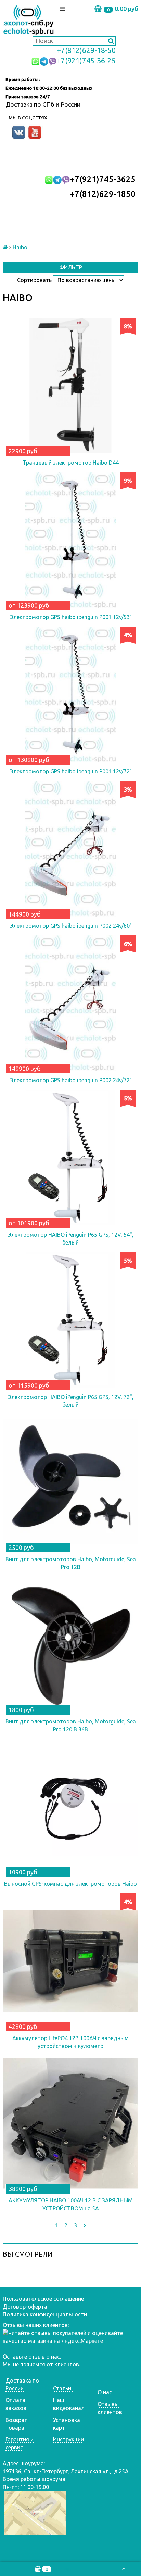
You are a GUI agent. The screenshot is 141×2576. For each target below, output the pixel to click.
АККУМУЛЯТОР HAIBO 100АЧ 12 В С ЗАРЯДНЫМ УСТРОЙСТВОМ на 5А (71, 2204)
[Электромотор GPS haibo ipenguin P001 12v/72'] (70, 694)
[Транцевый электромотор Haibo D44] (70, 386)
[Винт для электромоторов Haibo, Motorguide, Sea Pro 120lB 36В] (70, 1644)
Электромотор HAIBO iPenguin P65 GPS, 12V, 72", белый (71, 1401)
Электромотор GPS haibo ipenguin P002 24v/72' (70, 1080)
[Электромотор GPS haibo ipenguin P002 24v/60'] (70, 849)
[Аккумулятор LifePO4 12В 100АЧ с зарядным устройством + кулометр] (70, 1961)
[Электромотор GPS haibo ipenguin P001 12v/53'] (70, 540)
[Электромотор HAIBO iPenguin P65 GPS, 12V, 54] (70, 1158)
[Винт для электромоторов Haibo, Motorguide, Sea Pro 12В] (70, 1482)
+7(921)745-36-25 (86, 61)
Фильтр (71, 267)
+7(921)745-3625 (103, 179)
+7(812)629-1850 (103, 194)
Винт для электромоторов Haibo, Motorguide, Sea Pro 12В (71, 1563)
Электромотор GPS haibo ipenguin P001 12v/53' (70, 617)
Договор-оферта (25, 2307)
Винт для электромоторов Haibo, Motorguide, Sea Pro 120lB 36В (71, 1725)
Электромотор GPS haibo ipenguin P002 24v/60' (70, 926)
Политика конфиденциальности (45, 2314)
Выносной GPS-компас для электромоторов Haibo (70, 1884)
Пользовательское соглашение (43, 2299)
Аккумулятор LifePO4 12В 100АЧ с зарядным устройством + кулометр (70, 2042)
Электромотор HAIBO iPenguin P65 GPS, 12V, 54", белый (71, 1239)
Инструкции (68, 2439)
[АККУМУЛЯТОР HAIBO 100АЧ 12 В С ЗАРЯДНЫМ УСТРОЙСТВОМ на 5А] (70, 2123)
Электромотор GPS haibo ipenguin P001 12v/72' (70, 771)
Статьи (63, 2388)
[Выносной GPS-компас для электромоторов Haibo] (70, 1807)
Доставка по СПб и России (43, 104)
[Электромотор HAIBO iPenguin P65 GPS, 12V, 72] (70, 1320)
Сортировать (34, 280)
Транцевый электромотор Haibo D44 (71, 463)
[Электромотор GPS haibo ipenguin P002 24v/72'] (70, 1003)
